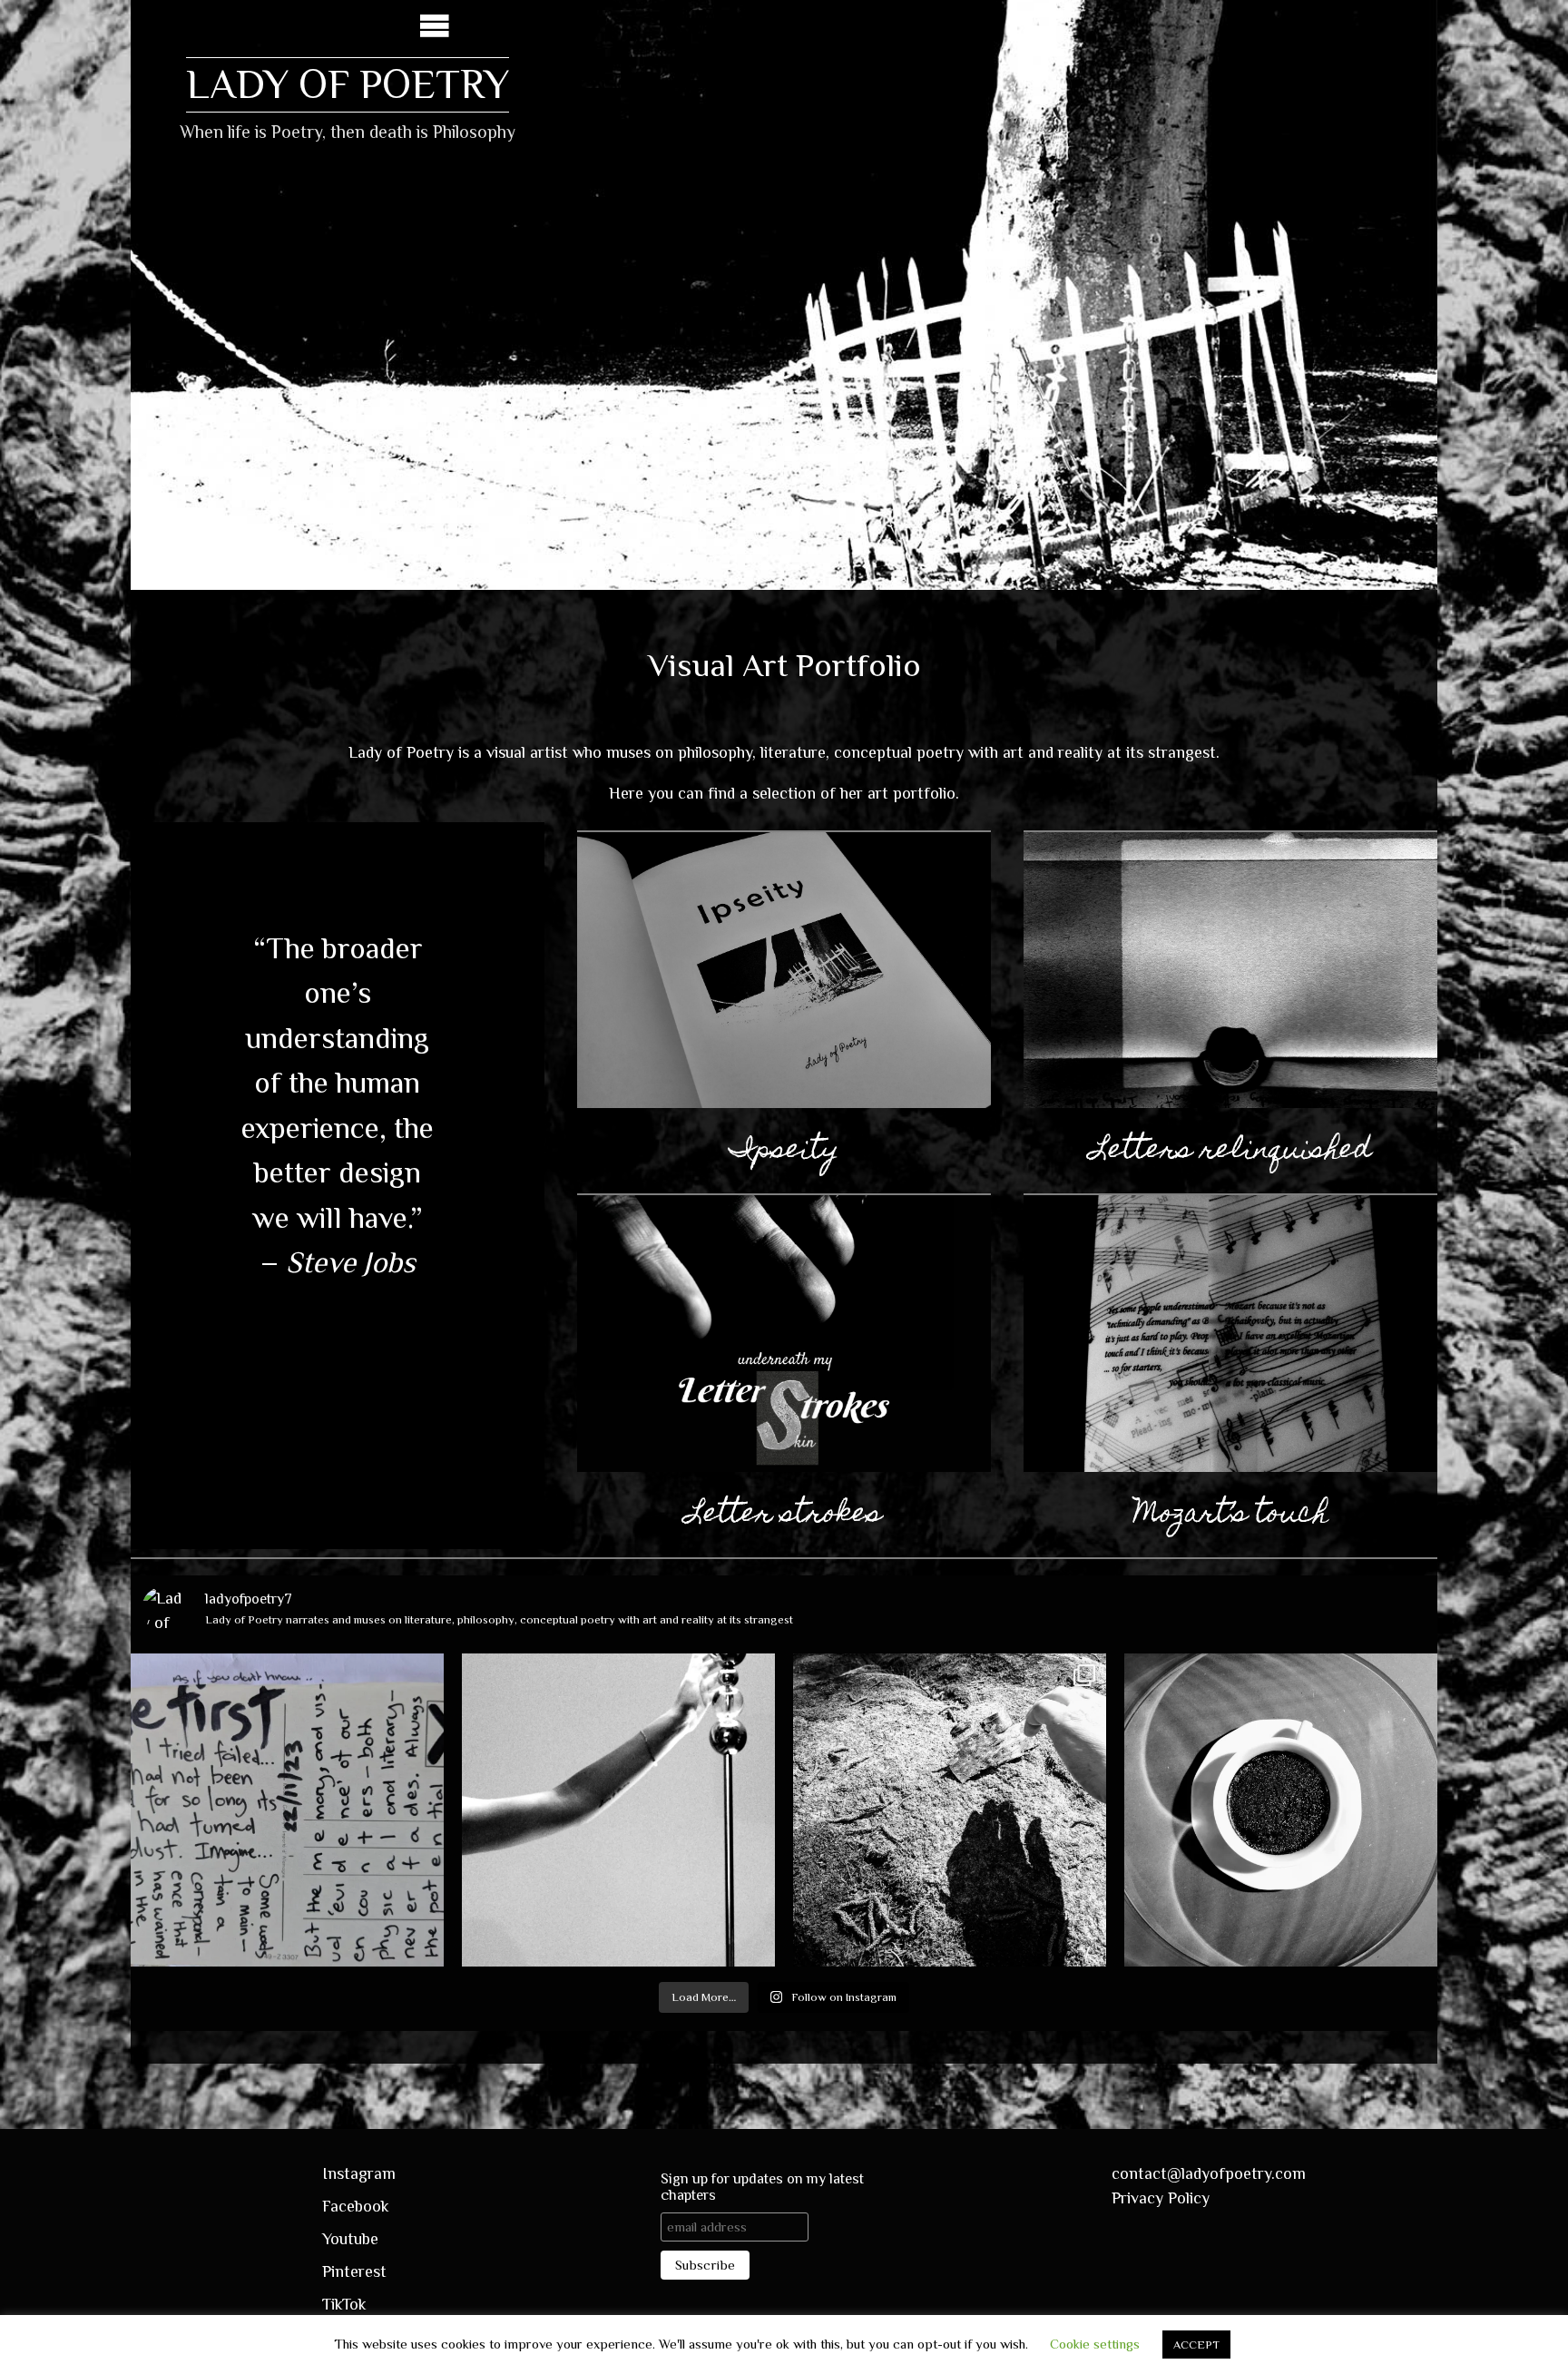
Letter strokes (784, 1516)
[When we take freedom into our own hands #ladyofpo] (950, 1810)
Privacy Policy (1161, 2198)
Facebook (356, 2206)
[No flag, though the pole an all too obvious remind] (618, 1810)
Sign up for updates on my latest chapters (762, 2187)
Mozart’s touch (1231, 1516)
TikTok (344, 2304)
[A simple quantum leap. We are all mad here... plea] (1281, 1810)
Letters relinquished (1231, 1152)
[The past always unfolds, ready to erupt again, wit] (287, 1810)
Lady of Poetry (348, 84)
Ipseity (784, 1152)
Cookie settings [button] (1095, 2344)
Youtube (350, 2239)
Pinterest (354, 2271)
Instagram (359, 2173)
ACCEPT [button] (1196, 2345)
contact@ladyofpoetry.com (1209, 2173)
